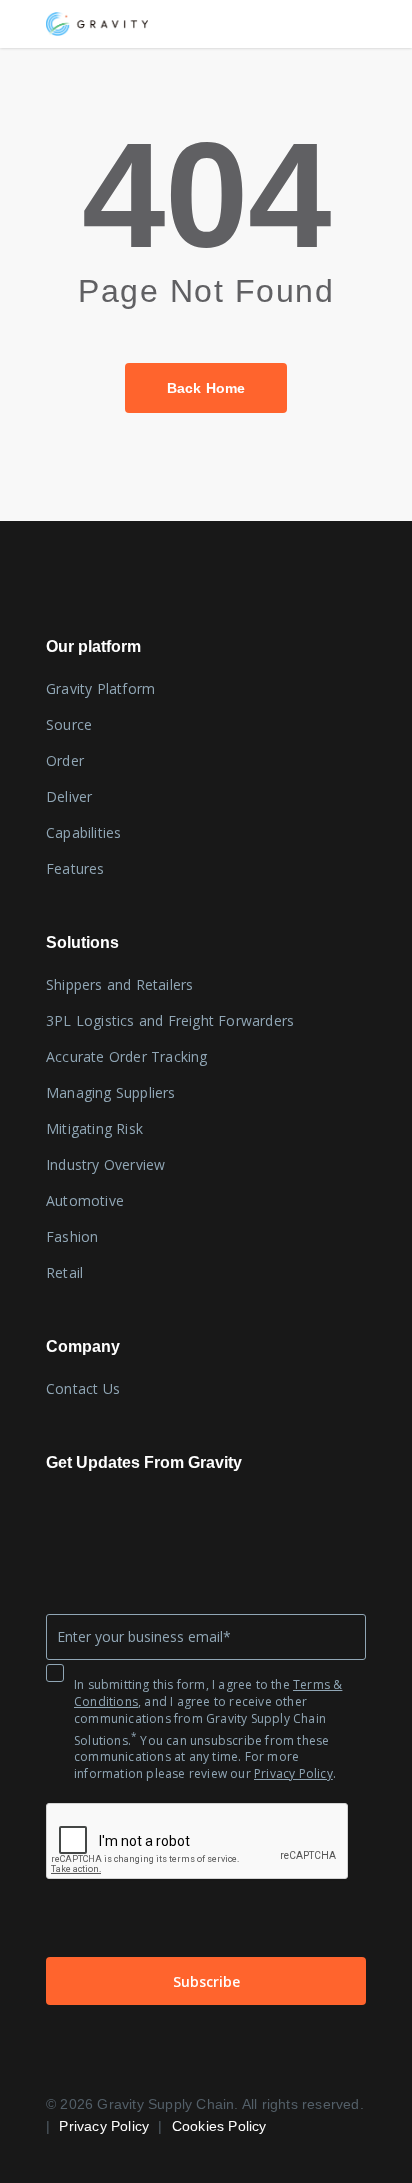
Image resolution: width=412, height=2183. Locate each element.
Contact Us (83, 1388)
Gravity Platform (100, 688)
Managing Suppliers (111, 1092)
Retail (64, 1272)
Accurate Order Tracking (127, 1056)
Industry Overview (105, 1164)
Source (69, 724)
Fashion (72, 1236)
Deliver (69, 796)
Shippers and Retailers (119, 984)
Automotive (85, 1200)
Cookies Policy (219, 2126)
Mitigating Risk (94, 1128)
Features (75, 868)
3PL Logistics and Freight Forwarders (170, 1020)
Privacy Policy (293, 1773)
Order (65, 760)
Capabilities (83, 832)
